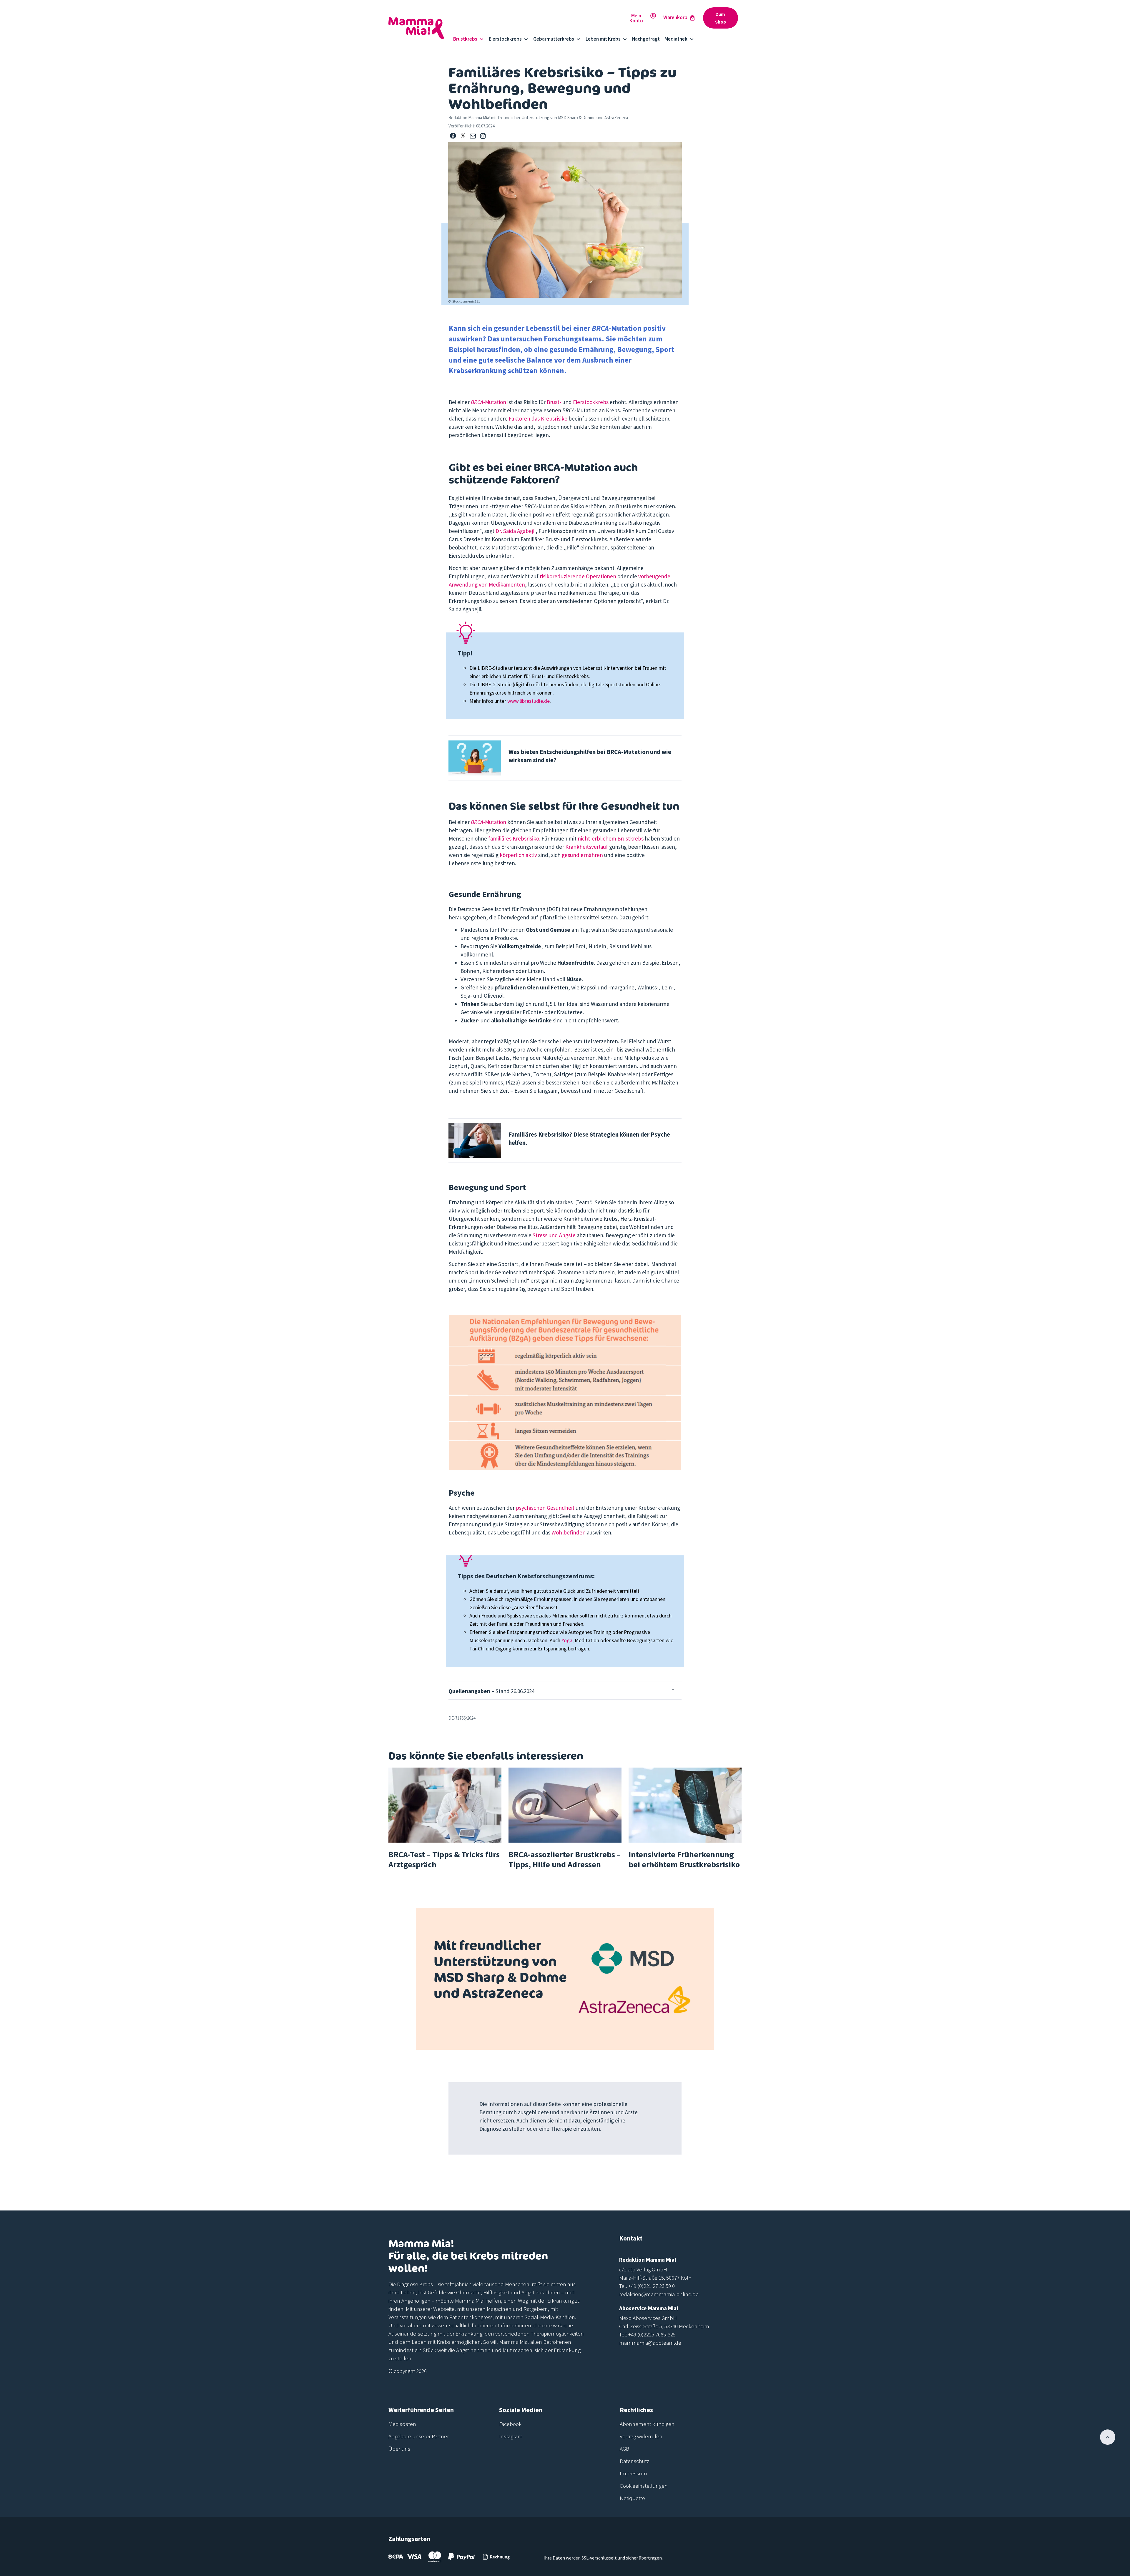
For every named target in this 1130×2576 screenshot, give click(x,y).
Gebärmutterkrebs (554, 39)
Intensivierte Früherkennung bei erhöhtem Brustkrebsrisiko (684, 1859)
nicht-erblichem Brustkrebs (611, 838)
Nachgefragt (646, 39)
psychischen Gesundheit (545, 1508)
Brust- (555, 402)
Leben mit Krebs (603, 39)
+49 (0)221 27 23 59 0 (652, 2286)
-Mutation (488, 402)
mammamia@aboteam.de (650, 2343)
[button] (453, 136)
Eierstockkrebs (505, 39)
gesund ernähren (582, 855)
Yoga (567, 1640)
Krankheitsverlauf (587, 847)
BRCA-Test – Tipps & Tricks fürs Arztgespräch (444, 1859)
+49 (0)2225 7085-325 (652, 2334)
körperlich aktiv (519, 855)
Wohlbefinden (569, 1532)
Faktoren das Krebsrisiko (538, 418)
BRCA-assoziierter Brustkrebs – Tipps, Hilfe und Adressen (565, 1859)
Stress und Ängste (554, 1235)
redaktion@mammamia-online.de (659, 2294)
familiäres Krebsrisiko (514, 838)
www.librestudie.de (529, 701)
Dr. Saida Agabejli (516, 531)
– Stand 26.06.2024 (491, 1691)
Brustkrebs (465, 39)
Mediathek (676, 39)
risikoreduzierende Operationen (578, 576)
